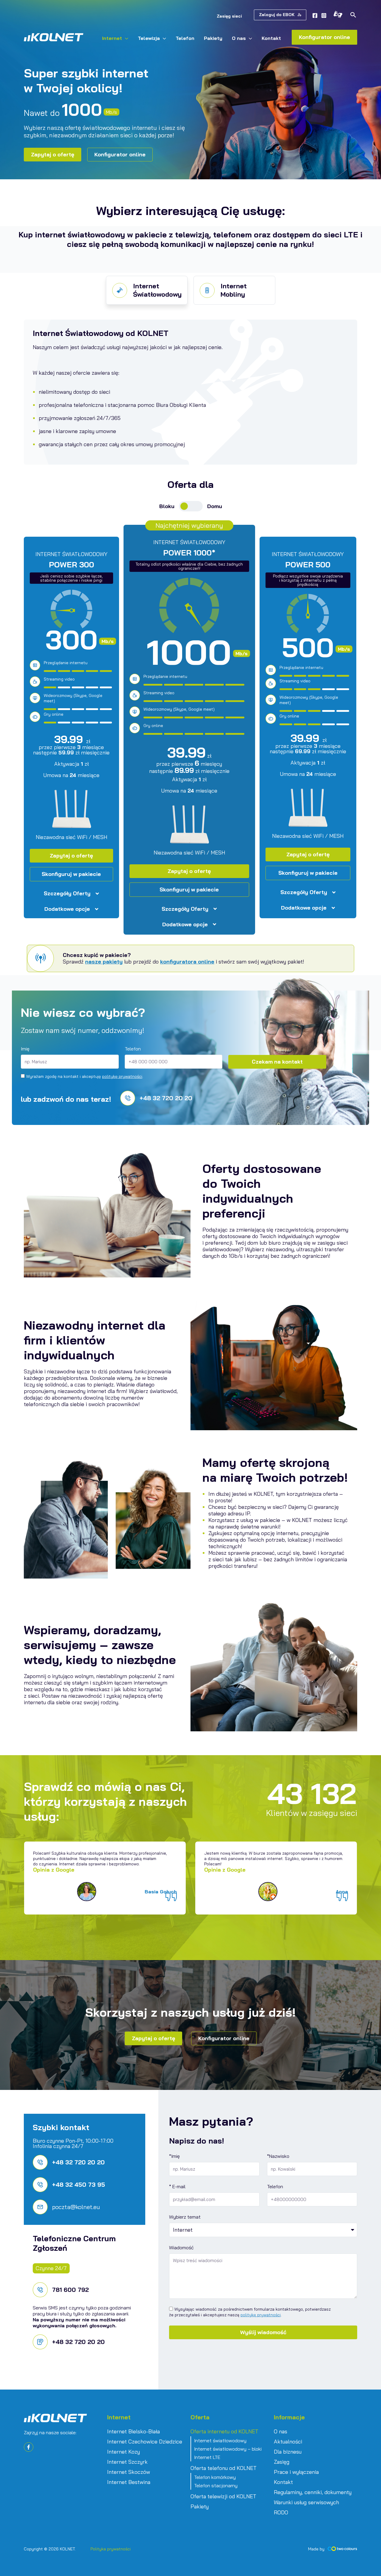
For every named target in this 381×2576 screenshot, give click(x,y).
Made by (316, 2549)
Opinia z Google (54, 1870)
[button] (280, 15)
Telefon (133, 1049)
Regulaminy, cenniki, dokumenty (313, 2492)
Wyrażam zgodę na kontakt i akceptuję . (85, 1076)
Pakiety (200, 2507)
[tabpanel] (105, 1878)
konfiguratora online (187, 962)
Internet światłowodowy (220, 2440)
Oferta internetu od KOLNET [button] (224, 2432)
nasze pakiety (104, 962)
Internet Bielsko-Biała (133, 2432)
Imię (25, 1049)
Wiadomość (181, 2247)
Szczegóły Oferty (67, 894)
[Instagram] (324, 15)
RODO (281, 2513)
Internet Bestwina (129, 2482)
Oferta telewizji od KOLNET (223, 2496)
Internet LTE (207, 2457)
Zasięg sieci (229, 16)
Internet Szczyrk (127, 2462)
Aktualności (288, 2442)
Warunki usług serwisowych (306, 2502)
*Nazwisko (278, 2156)
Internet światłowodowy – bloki (228, 2449)
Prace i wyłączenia (296, 2472)
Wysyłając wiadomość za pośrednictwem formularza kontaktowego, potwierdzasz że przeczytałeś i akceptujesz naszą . (250, 2312)
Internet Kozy (124, 2452)
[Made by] (342, 2549)
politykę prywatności (122, 1076)
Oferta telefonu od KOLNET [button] (224, 2468)
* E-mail (177, 2186)
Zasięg (282, 2462)
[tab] (147, 290)
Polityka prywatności (111, 2549)
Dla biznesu (288, 2452)
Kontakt (283, 2482)
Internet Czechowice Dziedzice (145, 2442)
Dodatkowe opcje (67, 909)
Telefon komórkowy (215, 2477)
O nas (281, 2432)
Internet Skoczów (129, 2472)
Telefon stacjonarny (216, 2485)
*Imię (174, 2156)
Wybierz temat (185, 2217)
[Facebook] (315, 15)
